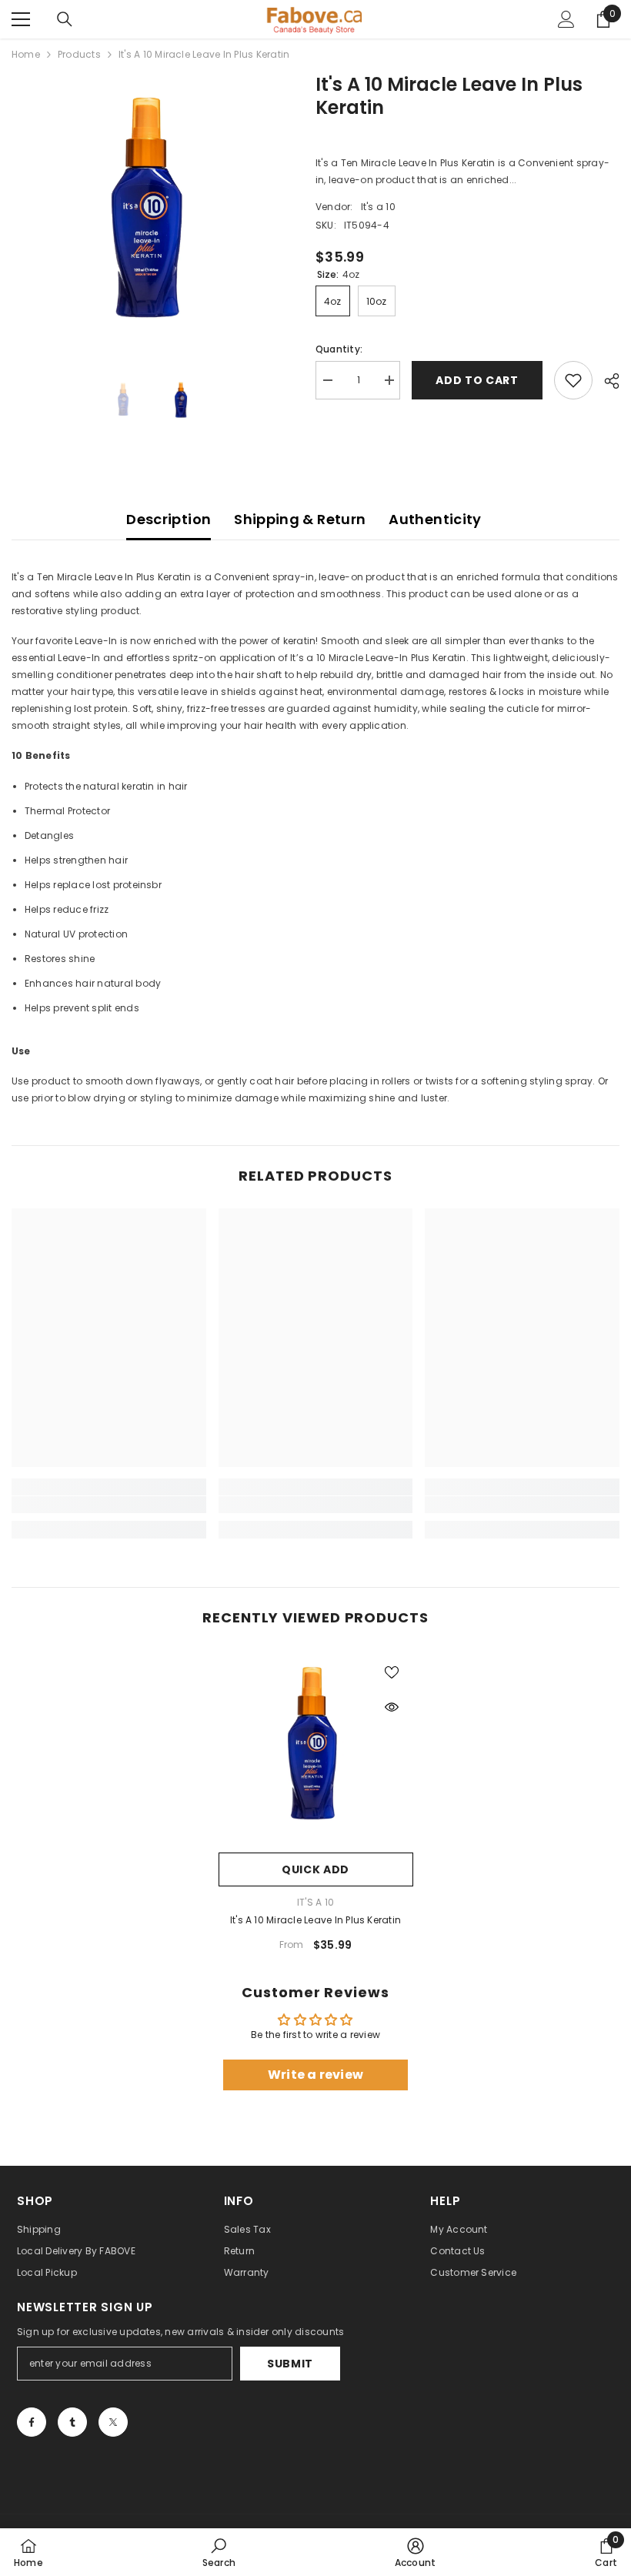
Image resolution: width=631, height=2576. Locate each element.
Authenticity (435, 519)
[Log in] (566, 19)
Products (79, 54)
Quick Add (315, 1869)
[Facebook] (32, 2422)
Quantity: (339, 349)
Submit (290, 2364)
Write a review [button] (315, 2075)
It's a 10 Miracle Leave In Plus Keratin (315, 1920)
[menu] (21, 19)
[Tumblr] (72, 2422)
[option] (152, 214)
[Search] (65, 19)
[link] (109, 1505)
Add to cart (477, 380)
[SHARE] (606, 381)
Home (26, 54)
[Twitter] (113, 2422)
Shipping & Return (300, 519)
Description (169, 519)
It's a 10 (378, 207)
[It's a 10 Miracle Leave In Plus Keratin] (316, 1747)
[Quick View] (392, 1707)
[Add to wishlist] (573, 380)
